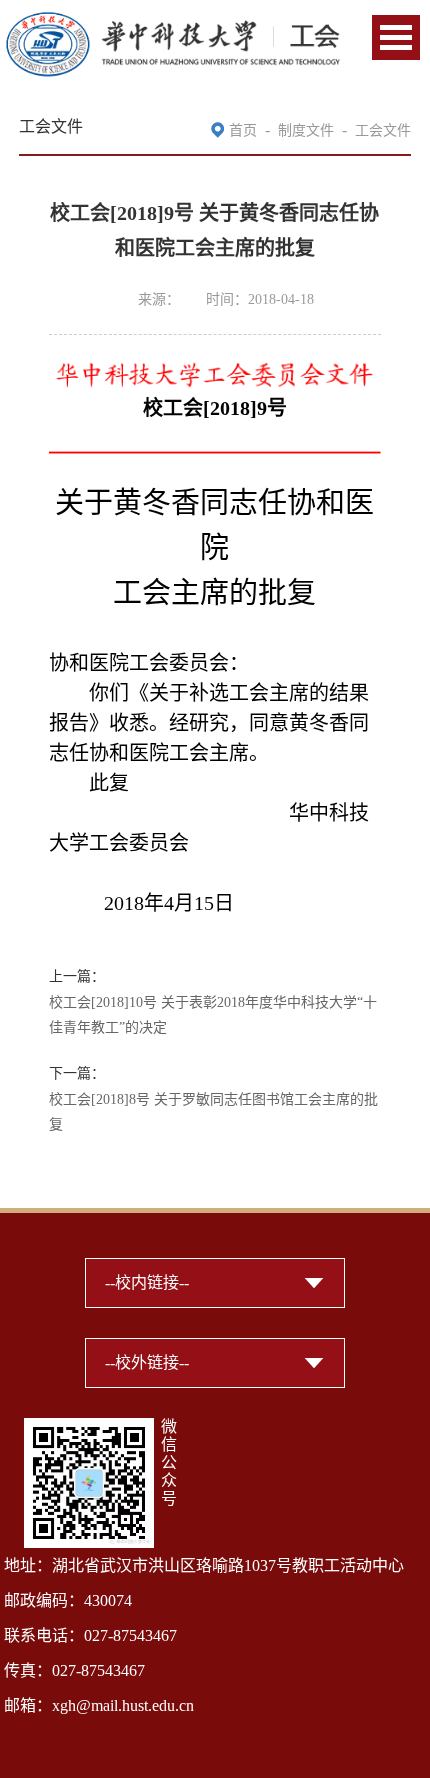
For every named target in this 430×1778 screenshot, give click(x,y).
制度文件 (306, 130)
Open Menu (396, 37)
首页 (243, 130)
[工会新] (172, 22)
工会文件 (383, 130)
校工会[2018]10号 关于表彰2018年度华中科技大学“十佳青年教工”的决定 (213, 1015)
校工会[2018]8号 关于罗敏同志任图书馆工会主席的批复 (213, 1112)
